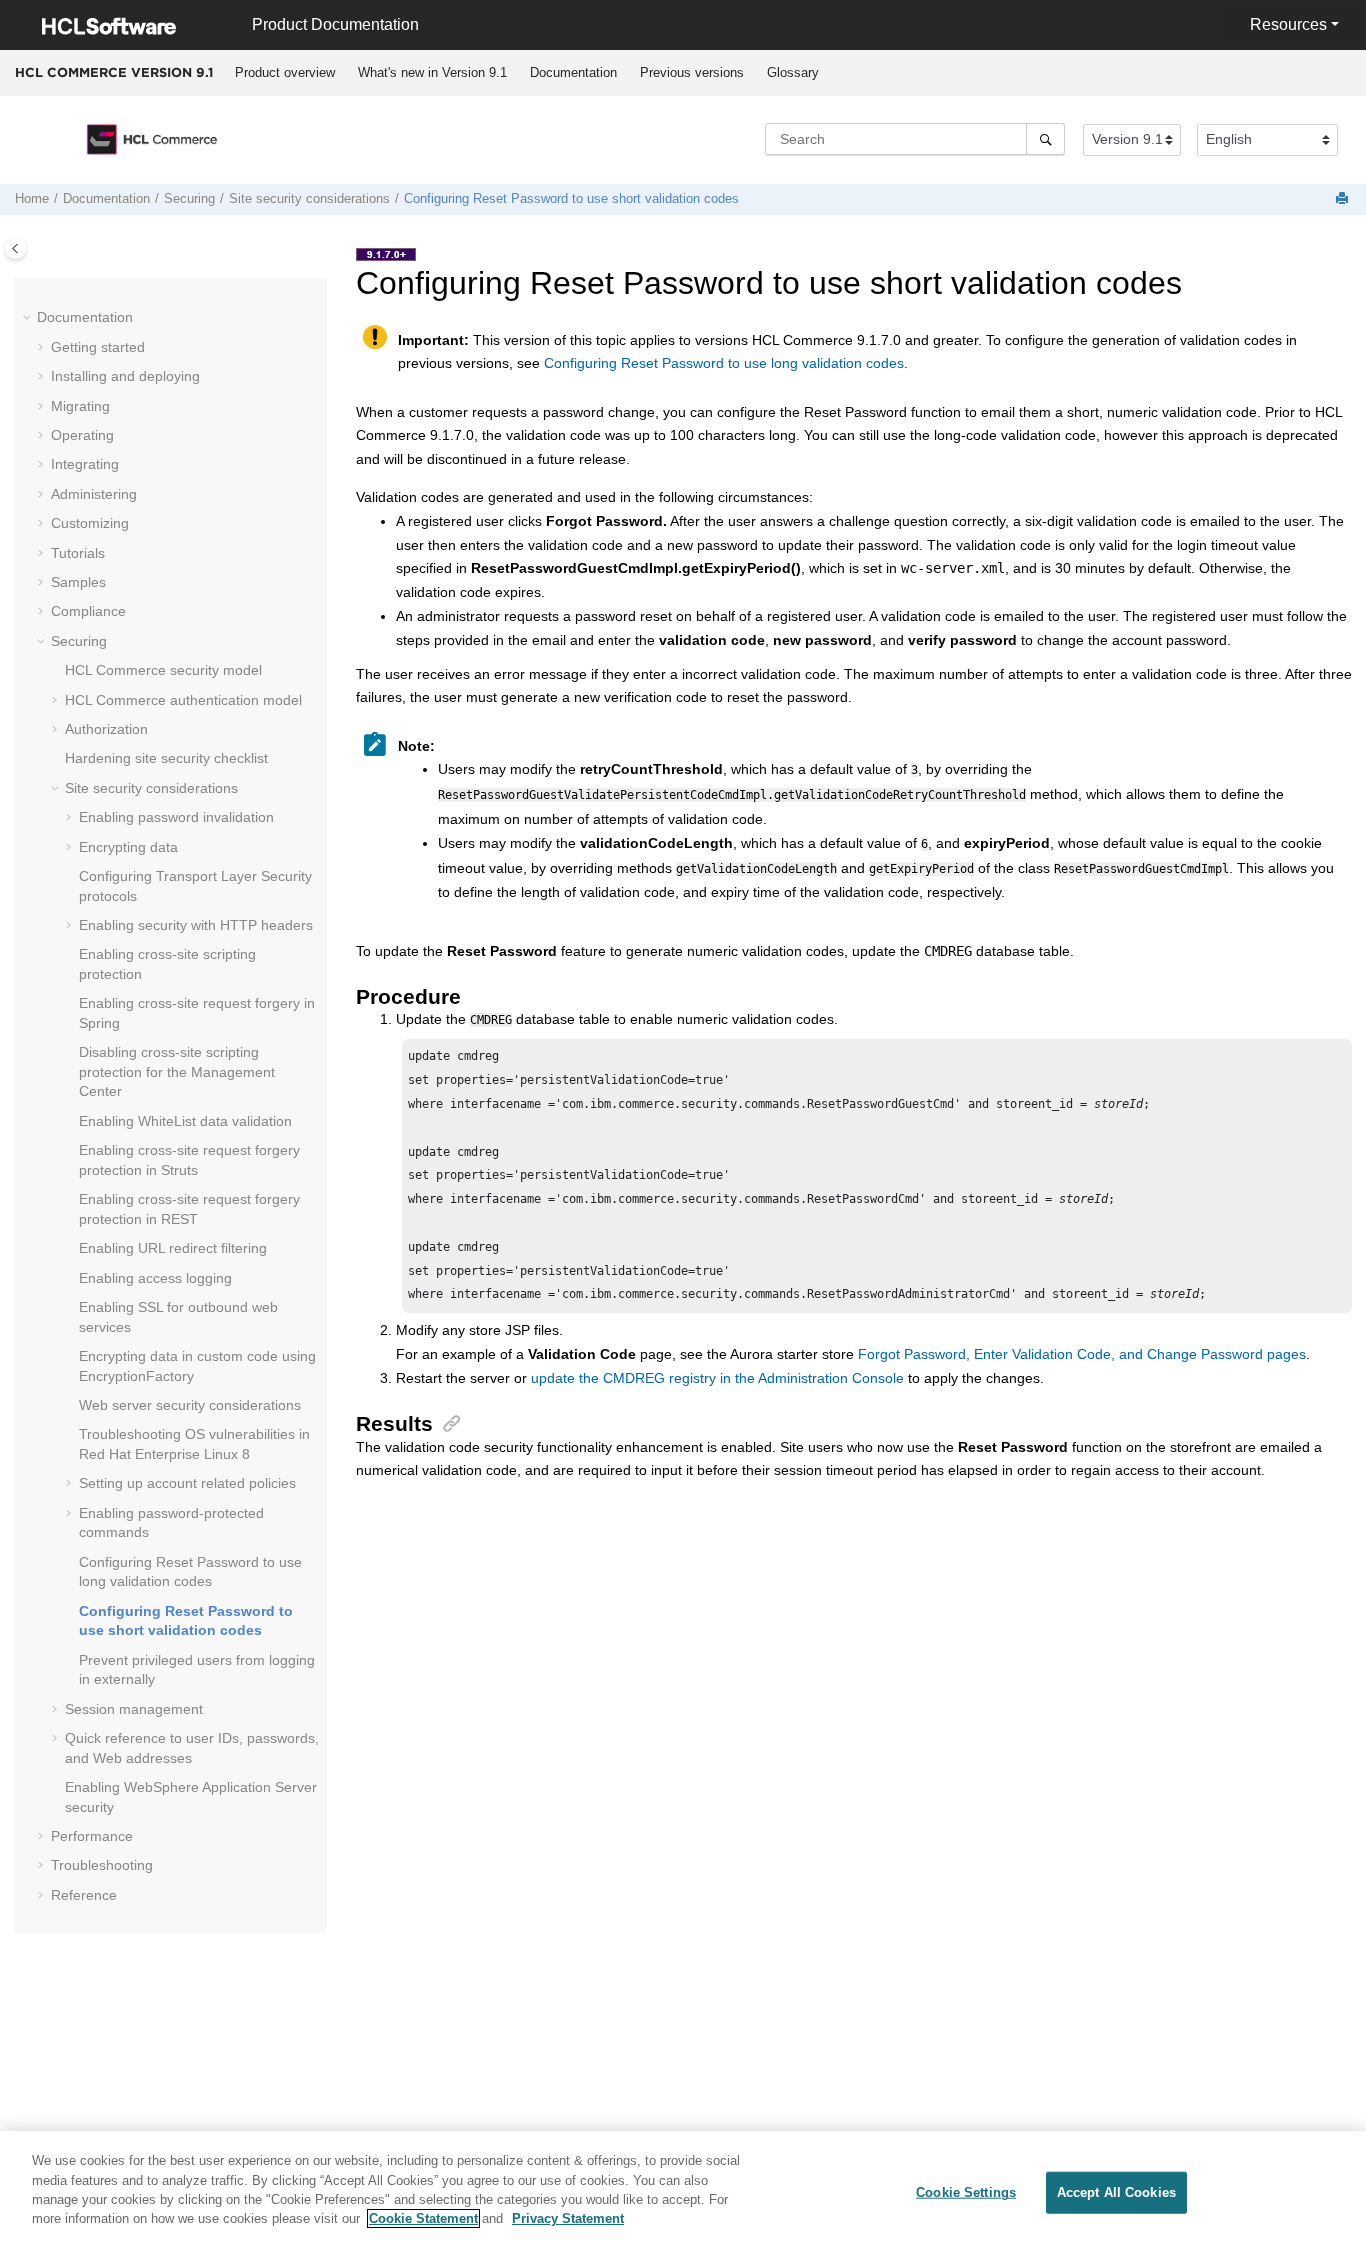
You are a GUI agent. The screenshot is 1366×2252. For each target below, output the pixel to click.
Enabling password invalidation (176, 817)
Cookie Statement (423, 2218)
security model (163, 670)
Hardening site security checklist (166, 758)
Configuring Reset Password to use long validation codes (724, 363)
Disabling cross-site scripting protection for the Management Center (177, 1071)
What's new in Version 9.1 (432, 72)
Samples (78, 582)
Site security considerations (309, 199)
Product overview (285, 72)
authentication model (183, 700)
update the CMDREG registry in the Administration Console (717, 1378)
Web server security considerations (190, 1405)
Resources (1288, 24)
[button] (29, 318)
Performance (92, 1836)
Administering (94, 494)
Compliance (88, 611)
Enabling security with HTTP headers (196, 925)
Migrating (80, 406)
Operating (82, 435)
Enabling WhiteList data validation (185, 1121)
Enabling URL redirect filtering (173, 1248)
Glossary (793, 72)
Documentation (573, 72)
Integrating (85, 464)
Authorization (106, 729)
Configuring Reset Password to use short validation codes (571, 199)
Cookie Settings (966, 2192)
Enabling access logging (155, 1278)
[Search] (1045, 139)
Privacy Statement (568, 2218)
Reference (84, 1895)
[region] (683, 2191)
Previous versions (692, 72)
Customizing (90, 523)
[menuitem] (284, 73)
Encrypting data (128, 847)
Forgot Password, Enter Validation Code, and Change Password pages (1082, 1354)
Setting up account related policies (187, 1483)
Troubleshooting (102, 1865)
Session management (134, 1709)
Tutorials (78, 553)
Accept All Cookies (1116, 2192)
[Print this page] (1344, 199)
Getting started (98, 347)
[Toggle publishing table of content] (15, 248)
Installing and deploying (125, 376)
